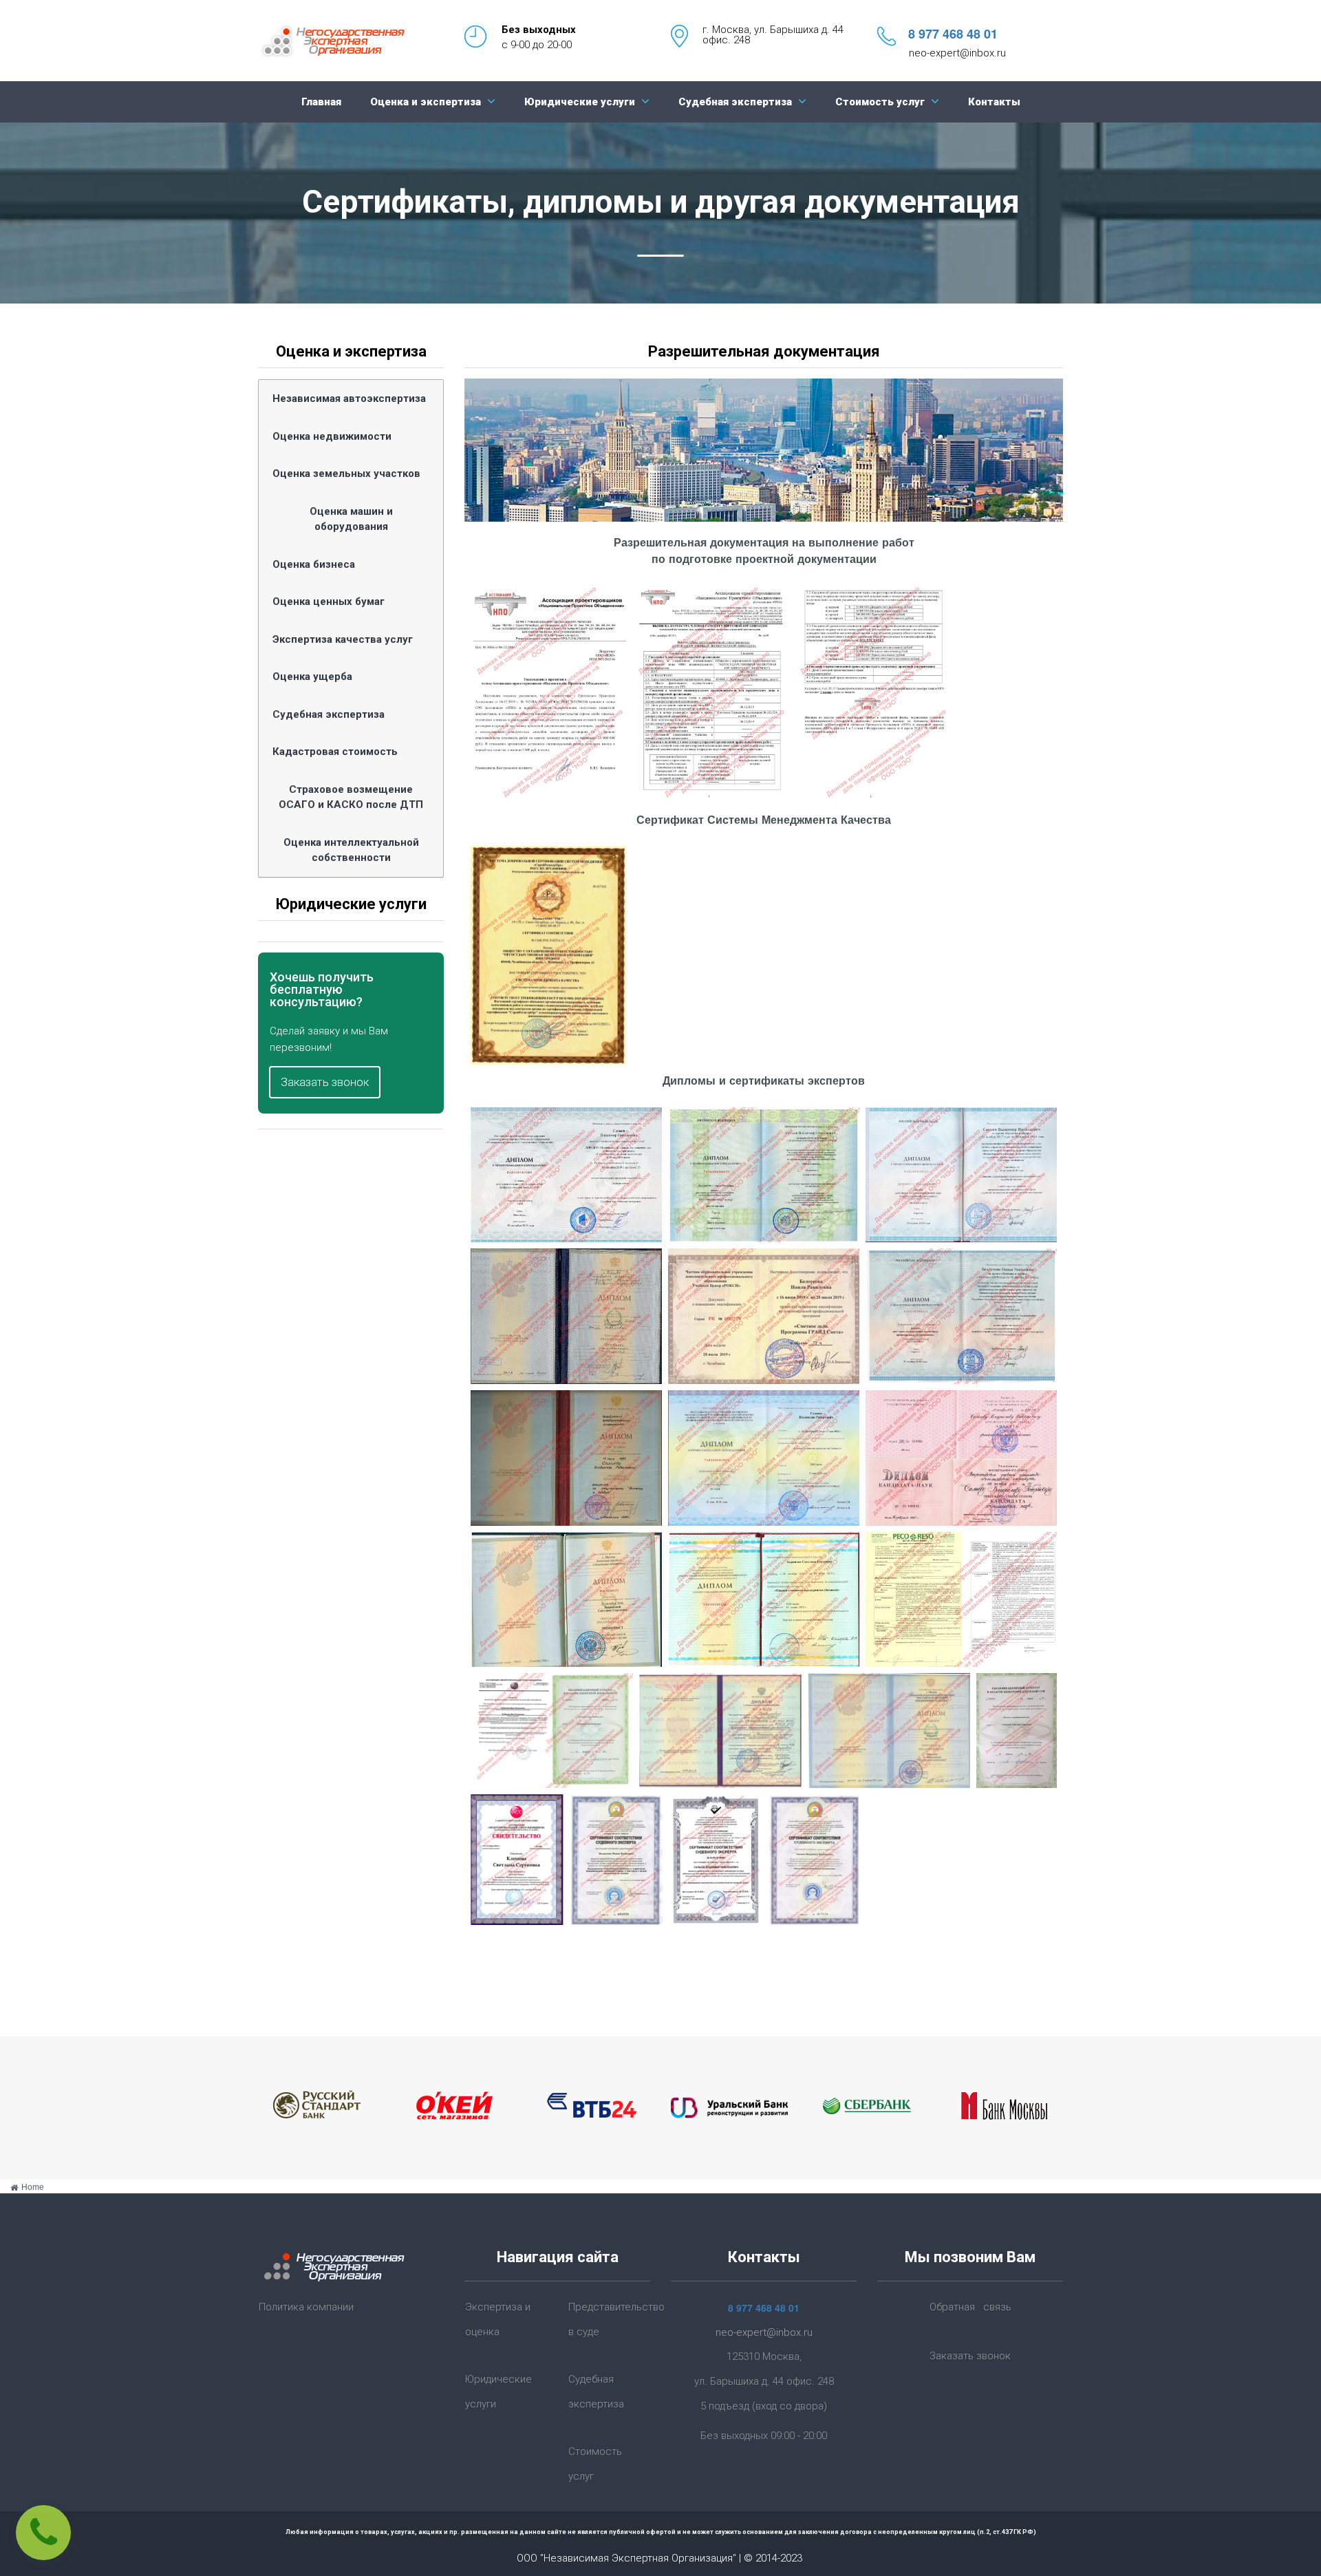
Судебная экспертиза (735, 102)
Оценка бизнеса (314, 564)
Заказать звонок (970, 2356)
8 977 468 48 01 (953, 34)
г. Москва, (728, 30)
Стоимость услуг (880, 102)
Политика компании (306, 2307)
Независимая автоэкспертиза (349, 398)
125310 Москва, (764, 2356)
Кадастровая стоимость (335, 752)
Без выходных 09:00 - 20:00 (764, 2436)
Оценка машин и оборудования (351, 519)
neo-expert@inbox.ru (957, 53)
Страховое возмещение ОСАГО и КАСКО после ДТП (351, 797)
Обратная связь (970, 2307)
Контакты (994, 102)
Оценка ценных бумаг (329, 602)
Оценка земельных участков (346, 473)
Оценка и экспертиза (426, 102)
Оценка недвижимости (332, 436)
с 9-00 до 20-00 (537, 45)
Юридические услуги (580, 102)
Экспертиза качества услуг (343, 639)
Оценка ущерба (312, 677)
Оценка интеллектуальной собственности (351, 850)
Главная (321, 102)
